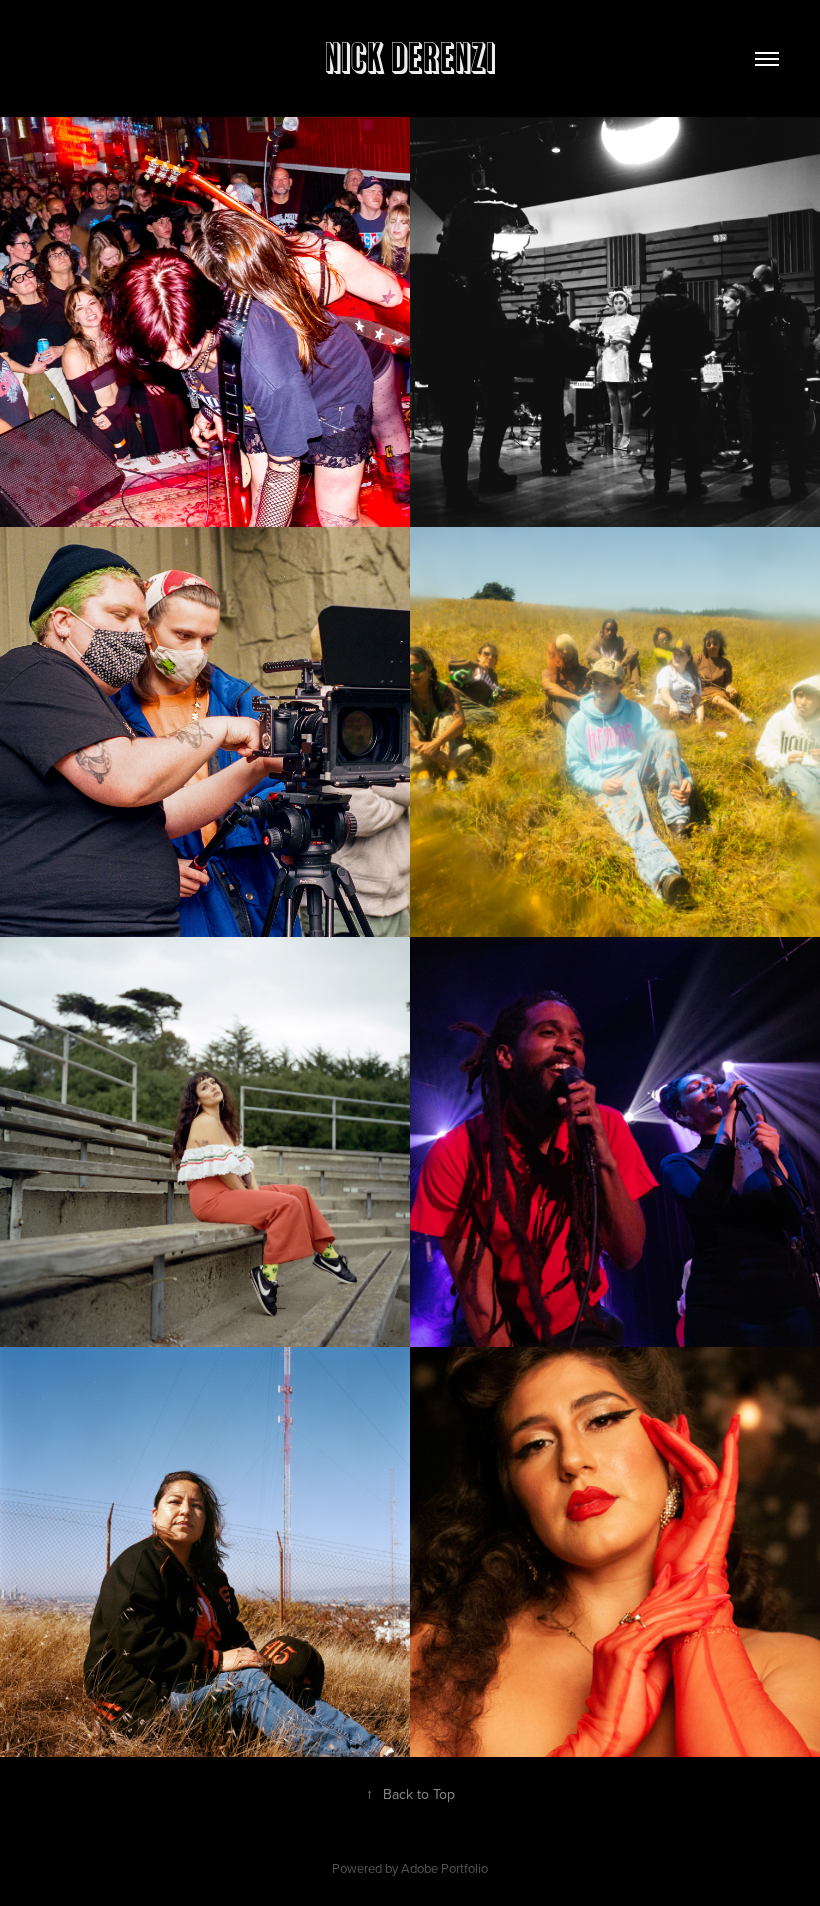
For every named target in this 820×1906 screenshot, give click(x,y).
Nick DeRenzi (410, 58)
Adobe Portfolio (444, 1868)
